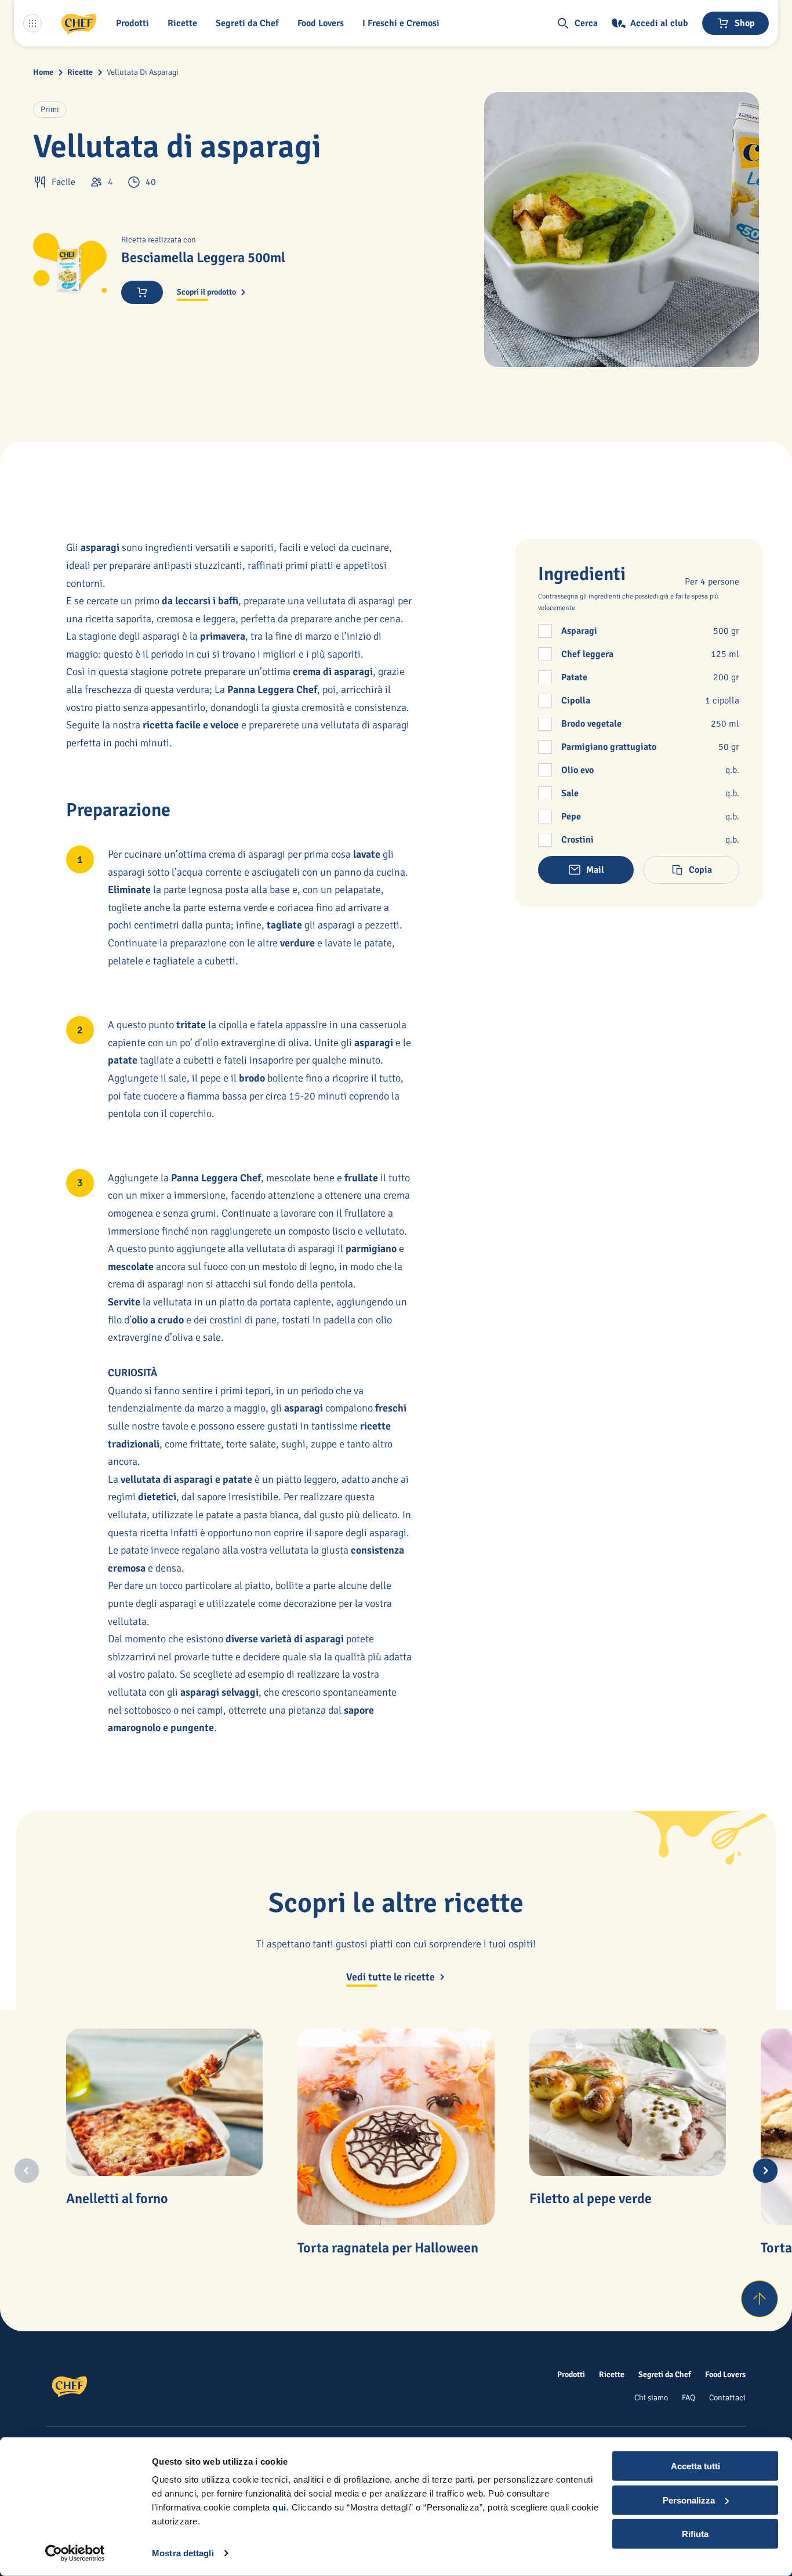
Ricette (80, 72)
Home (43, 72)
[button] (135, 23)
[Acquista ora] (142, 292)
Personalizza (689, 2500)
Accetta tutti (695, 2466)
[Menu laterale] (32, 23)
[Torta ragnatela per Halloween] (396, 2127)
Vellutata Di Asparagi (143, 72)
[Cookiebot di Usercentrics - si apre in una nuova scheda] (75, 2553)
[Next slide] (765, 2171)
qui (279, 2507)
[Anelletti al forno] (164, 2102)
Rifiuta (695, 2534)
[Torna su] (760, 2299)
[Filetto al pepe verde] (628, 2102)
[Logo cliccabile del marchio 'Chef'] (79, 23)
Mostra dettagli (183, 2553)
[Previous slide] (27, 2171)
